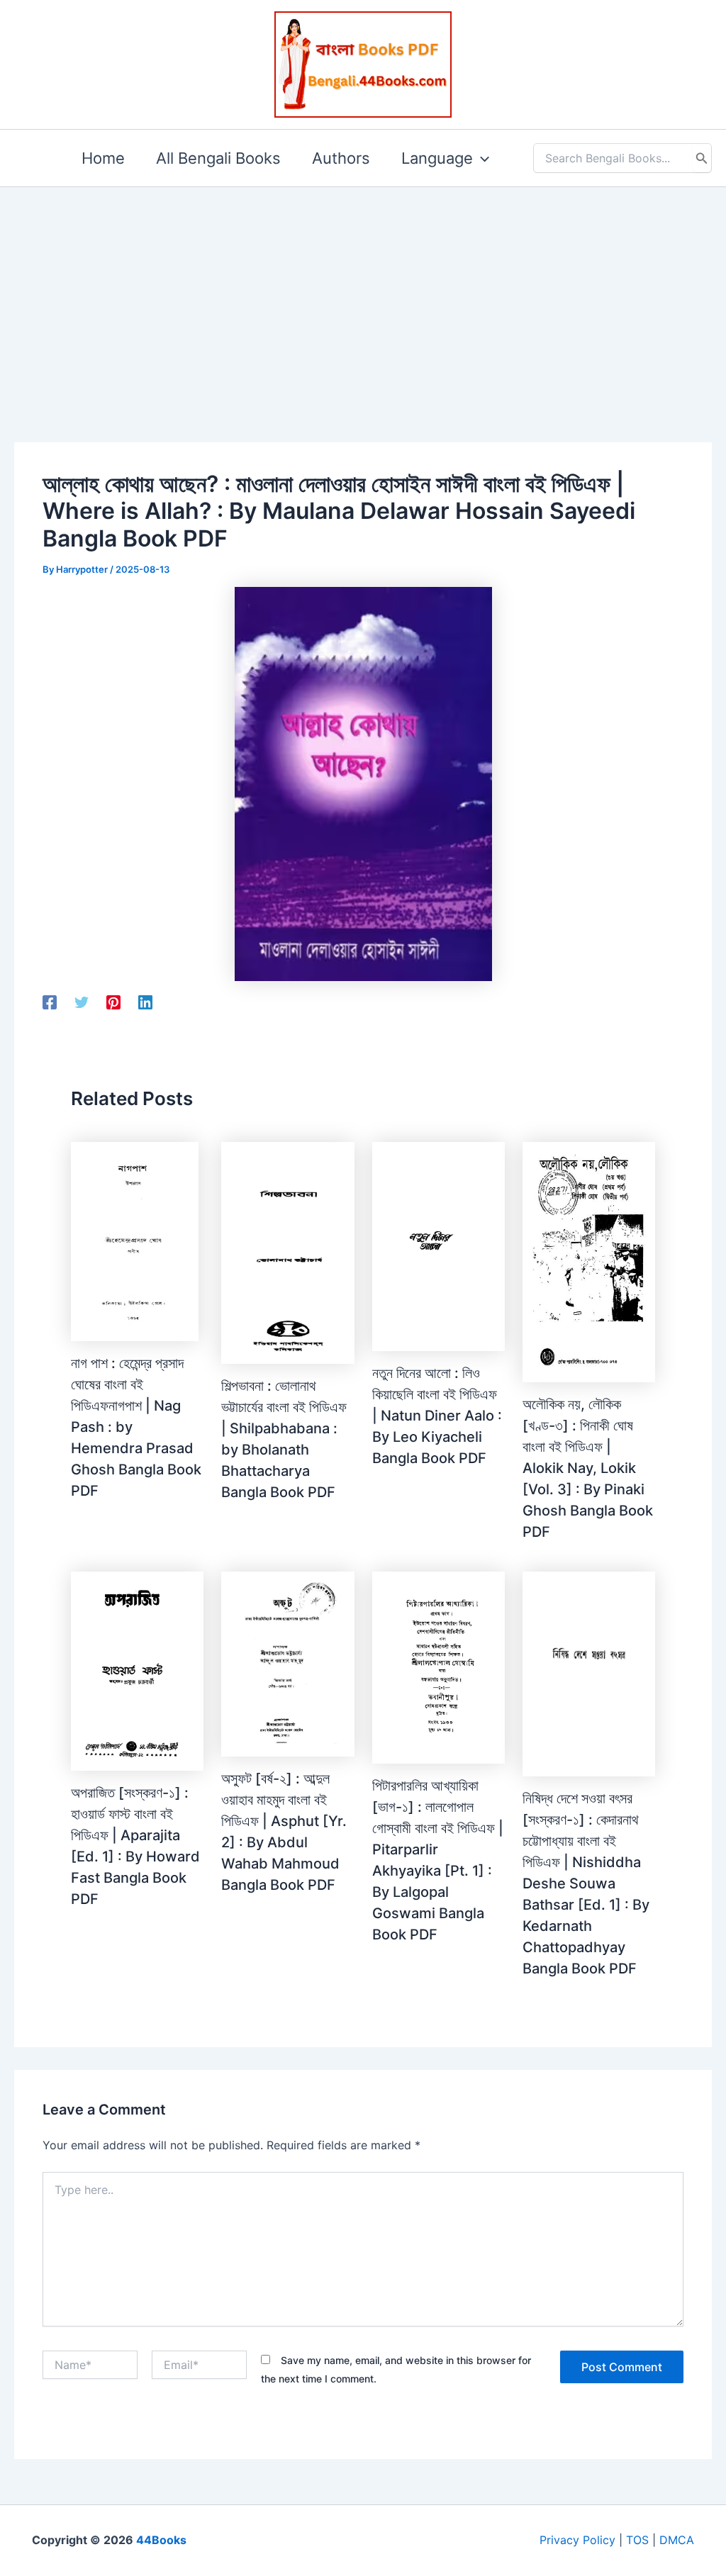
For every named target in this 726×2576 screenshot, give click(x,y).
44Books (161, 2540)
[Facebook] (50, 1002)
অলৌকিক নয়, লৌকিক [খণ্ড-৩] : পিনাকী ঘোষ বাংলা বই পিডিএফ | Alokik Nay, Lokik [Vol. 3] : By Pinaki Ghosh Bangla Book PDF (588, 1468)
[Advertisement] (363, 292)
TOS (637, 2540)
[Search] (702, 158)
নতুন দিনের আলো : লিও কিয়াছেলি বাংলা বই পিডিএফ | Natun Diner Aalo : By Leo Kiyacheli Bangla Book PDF (437, 1416)
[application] (481, 158)
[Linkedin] (145, 1002)
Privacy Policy (577, 2540)
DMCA (677, 2540)
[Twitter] (82, 1002)
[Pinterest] (113, 1002)
